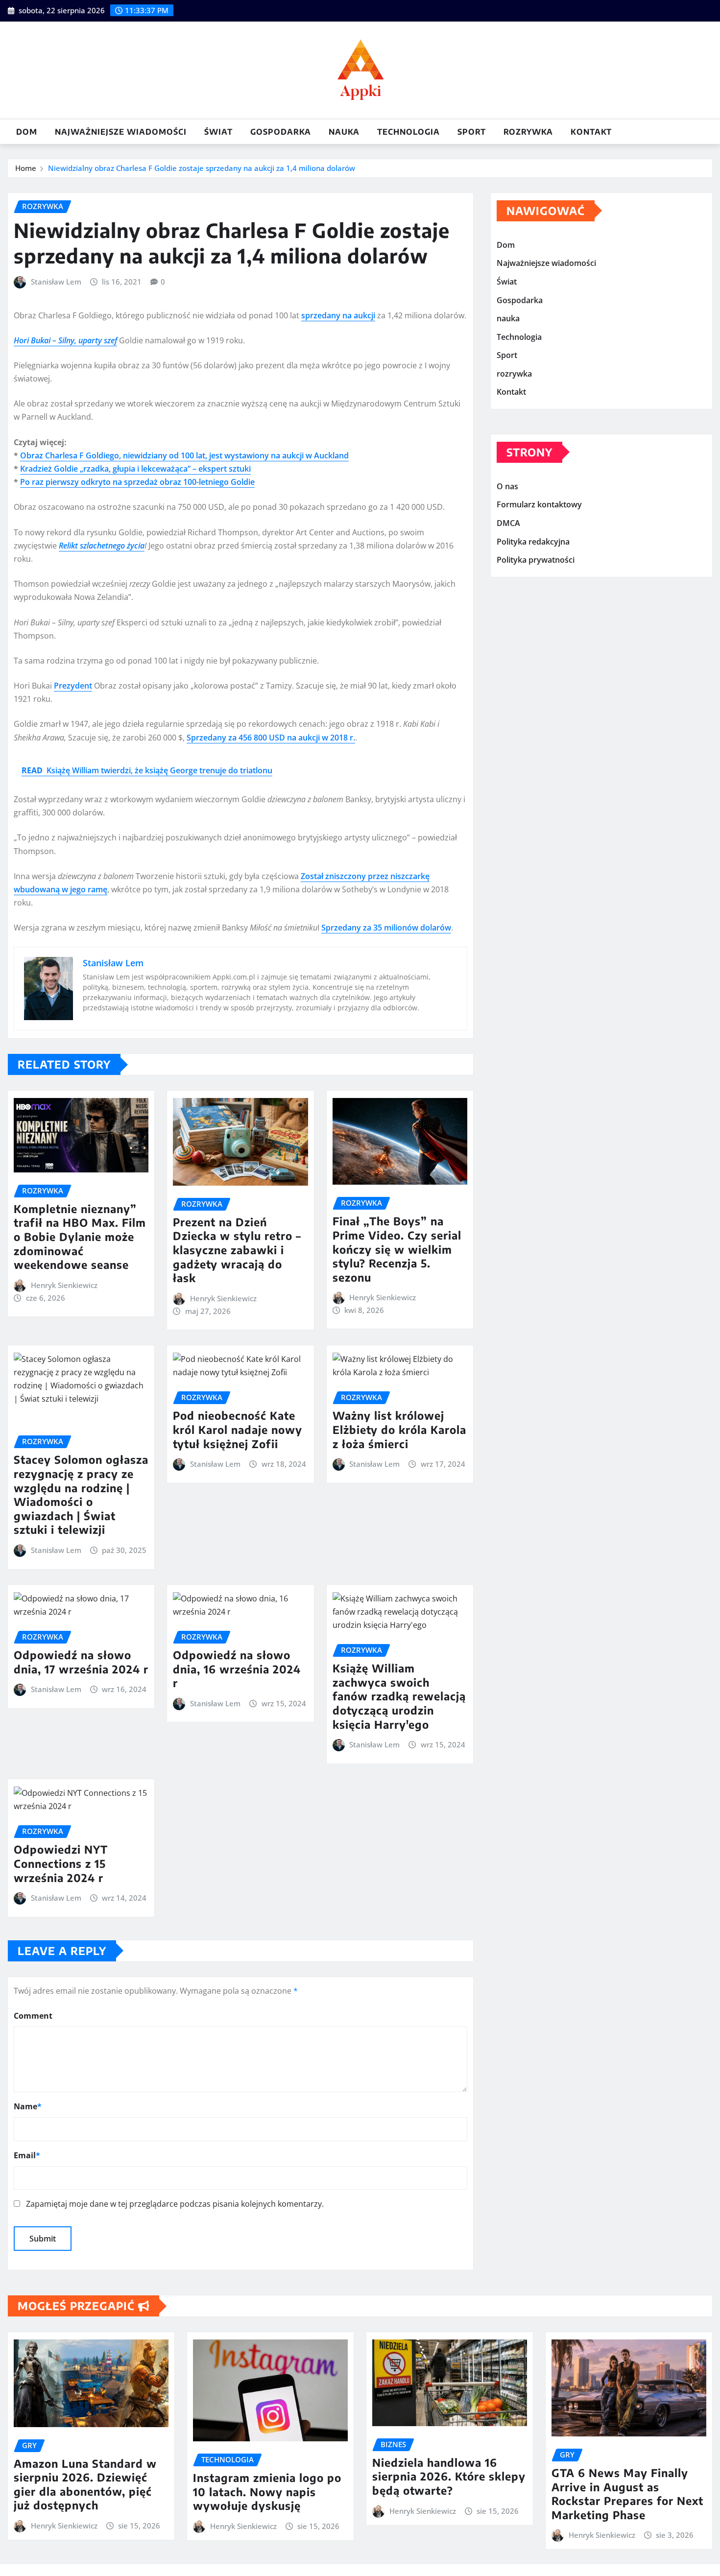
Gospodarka (281, 132)
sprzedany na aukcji (338, 315)
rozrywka (528, 132)
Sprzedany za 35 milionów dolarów (386, 928)
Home (26, 168)
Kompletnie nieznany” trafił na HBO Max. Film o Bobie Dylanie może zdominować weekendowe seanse (80, 1237)
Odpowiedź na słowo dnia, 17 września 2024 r (81, 1662)
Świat (218, 132)
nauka (344, 132)
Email (27, 2155)
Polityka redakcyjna (533, 542)
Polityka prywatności (536, 560)
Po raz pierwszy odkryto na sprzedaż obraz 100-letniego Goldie (137, 482)
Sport (472, 132)
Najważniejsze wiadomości (121, 132)
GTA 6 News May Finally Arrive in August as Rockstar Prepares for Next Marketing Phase (627, 2494)
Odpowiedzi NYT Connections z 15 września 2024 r (61, 1863)
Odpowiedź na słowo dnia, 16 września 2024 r (237, 1669)
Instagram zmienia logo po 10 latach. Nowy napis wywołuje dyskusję (267, 2492)
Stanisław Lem (56, 282)
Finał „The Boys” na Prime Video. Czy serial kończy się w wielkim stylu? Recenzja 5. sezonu (397, 1249)
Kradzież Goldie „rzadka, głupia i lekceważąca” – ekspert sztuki (135, 469)
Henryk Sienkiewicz (64, 1285)
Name (28, 2106)
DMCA (508, 523)
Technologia (408, 132)
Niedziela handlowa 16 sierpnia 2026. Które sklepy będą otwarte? (449, 2476)
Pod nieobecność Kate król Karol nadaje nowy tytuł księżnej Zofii (238, 1429)
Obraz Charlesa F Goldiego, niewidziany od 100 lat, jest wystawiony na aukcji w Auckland (184, 455)
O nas (507, 486)
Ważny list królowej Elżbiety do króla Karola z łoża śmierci (399, 1429)
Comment (33, 2016)
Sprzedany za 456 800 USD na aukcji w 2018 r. (271, 738)
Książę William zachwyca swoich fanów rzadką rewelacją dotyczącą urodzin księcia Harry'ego (399, 1696)
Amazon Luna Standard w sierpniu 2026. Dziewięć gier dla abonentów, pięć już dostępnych (85, 2484)
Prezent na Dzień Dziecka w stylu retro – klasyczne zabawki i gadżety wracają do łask (237, 1250)
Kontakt (591, 132)
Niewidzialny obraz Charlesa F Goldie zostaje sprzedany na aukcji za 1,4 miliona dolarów (202, 168)
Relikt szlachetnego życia (102, 546)
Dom (27, 132)
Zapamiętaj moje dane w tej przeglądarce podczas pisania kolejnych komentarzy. (175, 2204)
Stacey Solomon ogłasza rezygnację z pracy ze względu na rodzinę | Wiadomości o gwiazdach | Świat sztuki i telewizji (81, 1494)
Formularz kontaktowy (539, 505)
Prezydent (73, 686)
